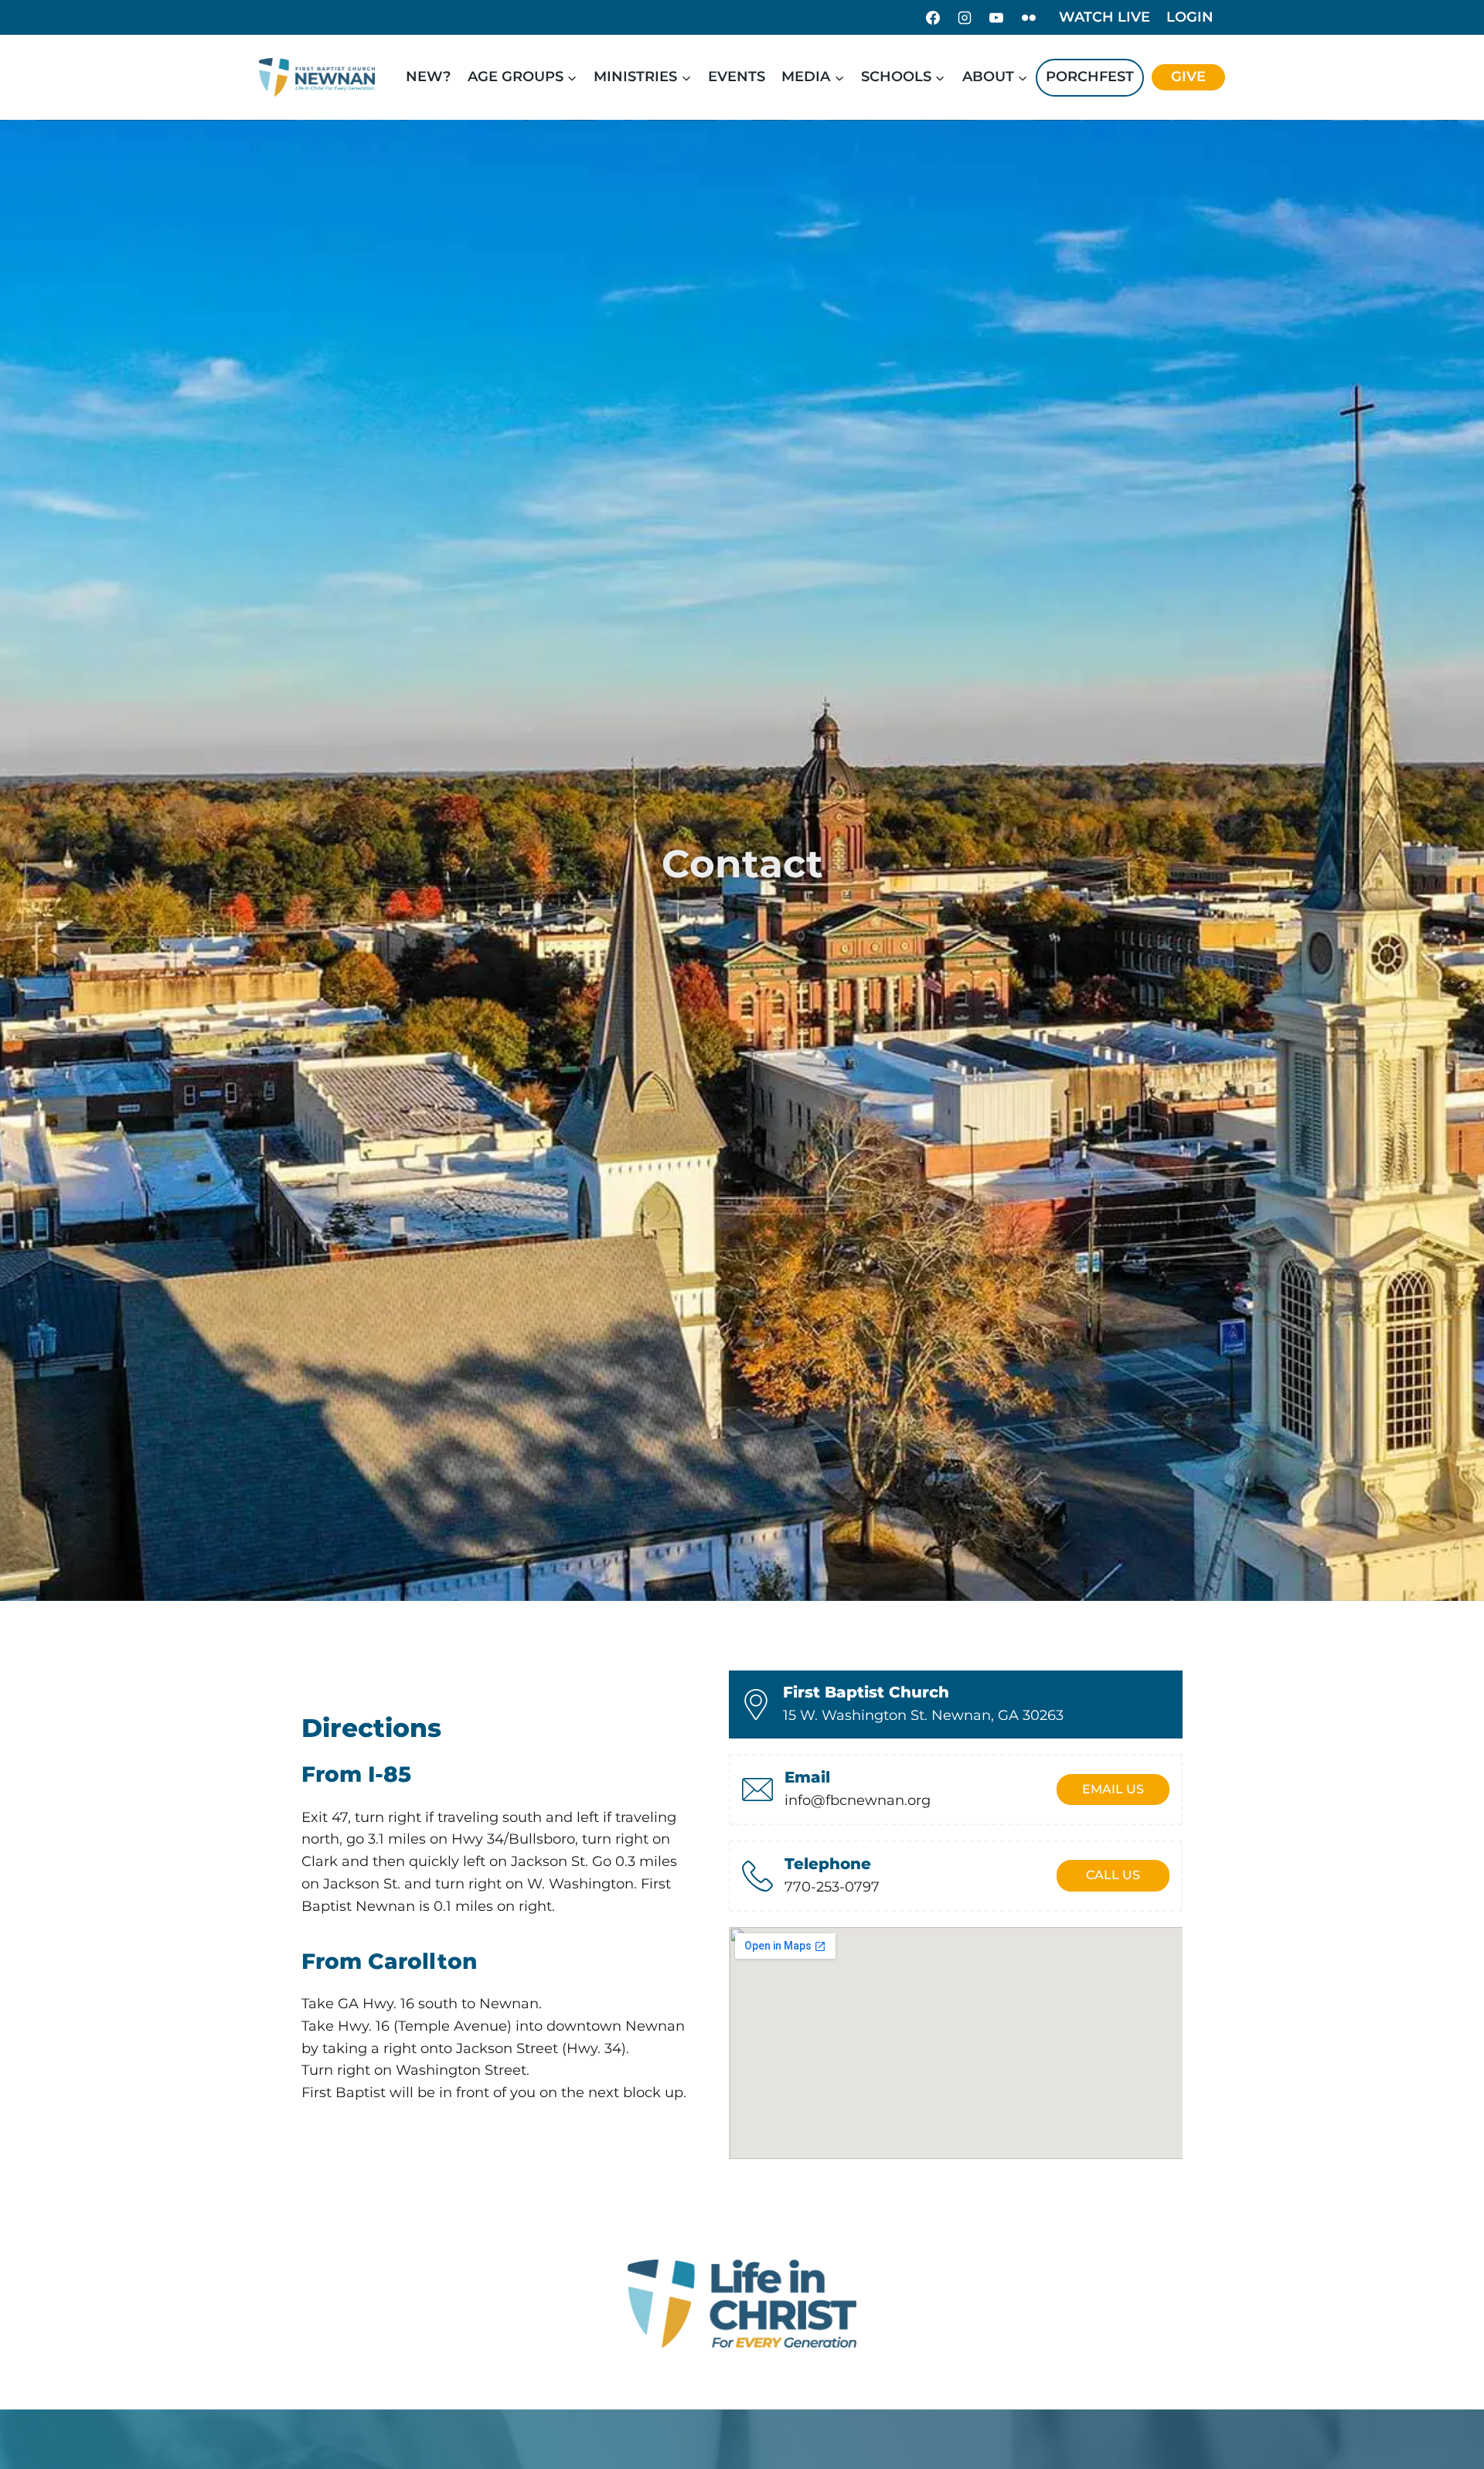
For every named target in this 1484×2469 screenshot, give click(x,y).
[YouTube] (996, 18)
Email (807, 1777)
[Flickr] (1029, 18)
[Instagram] (965, 18)
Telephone (828, 1864)
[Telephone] (757, 1876)
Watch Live (1104, 17)
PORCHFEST (1090, 77)
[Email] (757, 1790)
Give (1188, 77)
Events (737, 77)
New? (428, 77)
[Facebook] (933, 18)
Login (1190, 17)
